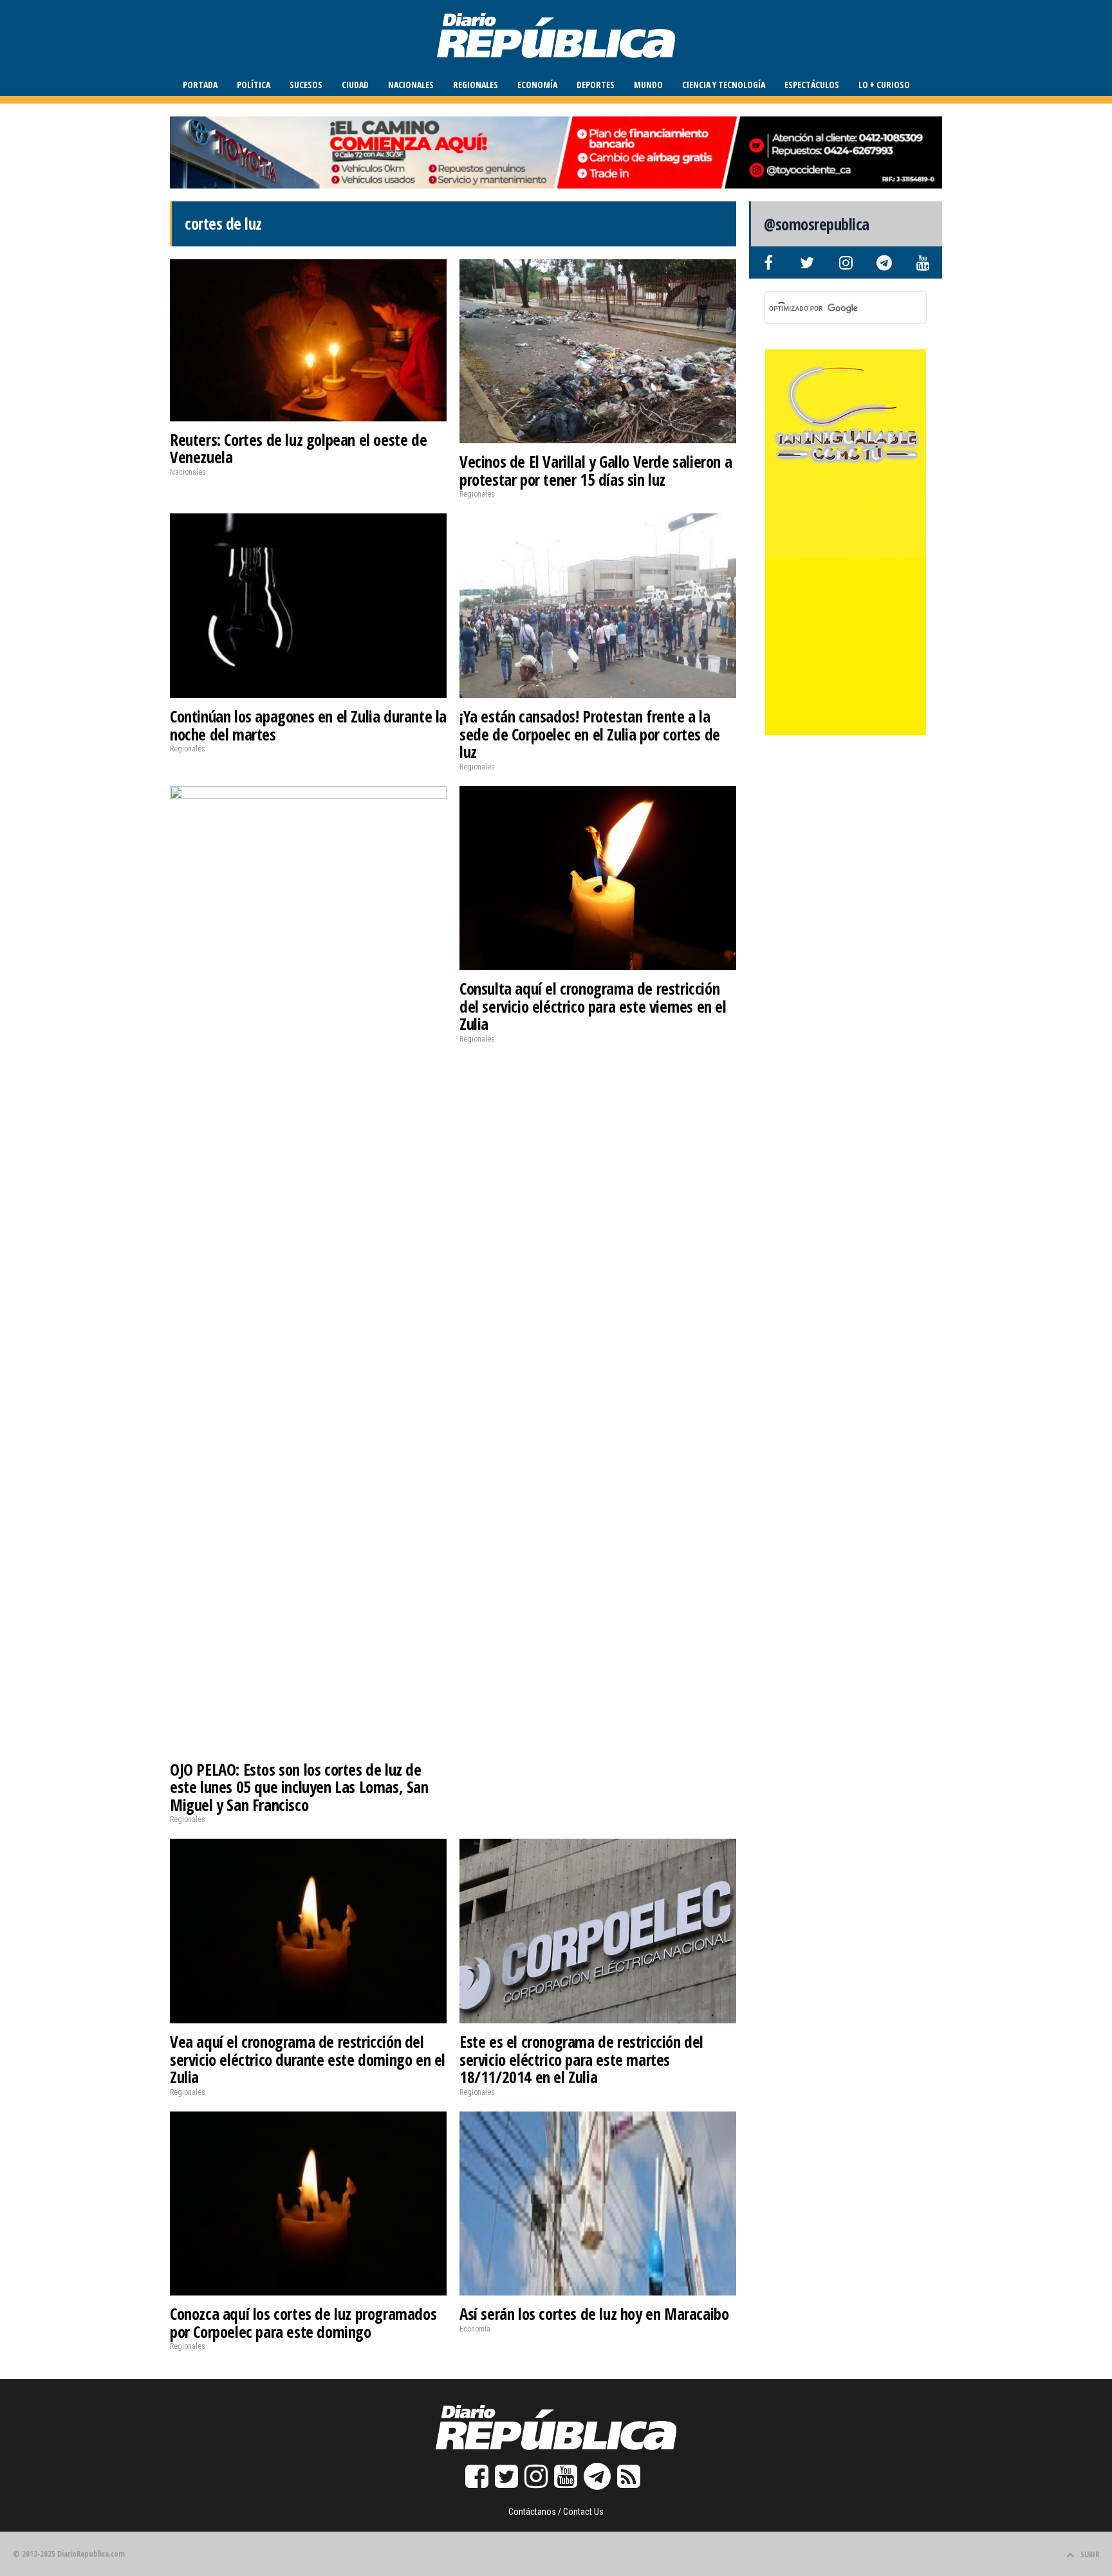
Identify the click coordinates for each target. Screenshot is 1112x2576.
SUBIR (1090, 2554)
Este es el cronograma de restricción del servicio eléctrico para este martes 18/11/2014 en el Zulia (581, 2059)
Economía (537, 85)
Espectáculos (812, 85)
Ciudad (355, 85)
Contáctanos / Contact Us (556, 2512)
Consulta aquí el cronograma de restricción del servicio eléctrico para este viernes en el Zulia (593, 1006)
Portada (200, 85)
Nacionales (411, 85)
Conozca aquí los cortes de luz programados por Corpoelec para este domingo (303, 2323)
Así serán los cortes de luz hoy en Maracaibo (594, 2314)
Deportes (596, 85)
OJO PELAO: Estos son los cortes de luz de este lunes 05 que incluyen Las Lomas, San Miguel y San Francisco (299, 1787)
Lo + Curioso (884, 85)
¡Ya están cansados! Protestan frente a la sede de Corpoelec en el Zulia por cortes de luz (590, 734)
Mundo (648, 85)
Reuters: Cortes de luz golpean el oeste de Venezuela (298, 448)
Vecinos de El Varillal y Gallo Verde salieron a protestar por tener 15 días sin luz (596, 470)
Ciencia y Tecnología (724, 85)
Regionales (476, 85)
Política (254, 85)
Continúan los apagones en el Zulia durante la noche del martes (308, 725)
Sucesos (306, 85)
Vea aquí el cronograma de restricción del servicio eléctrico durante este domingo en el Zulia (308, 2059)
